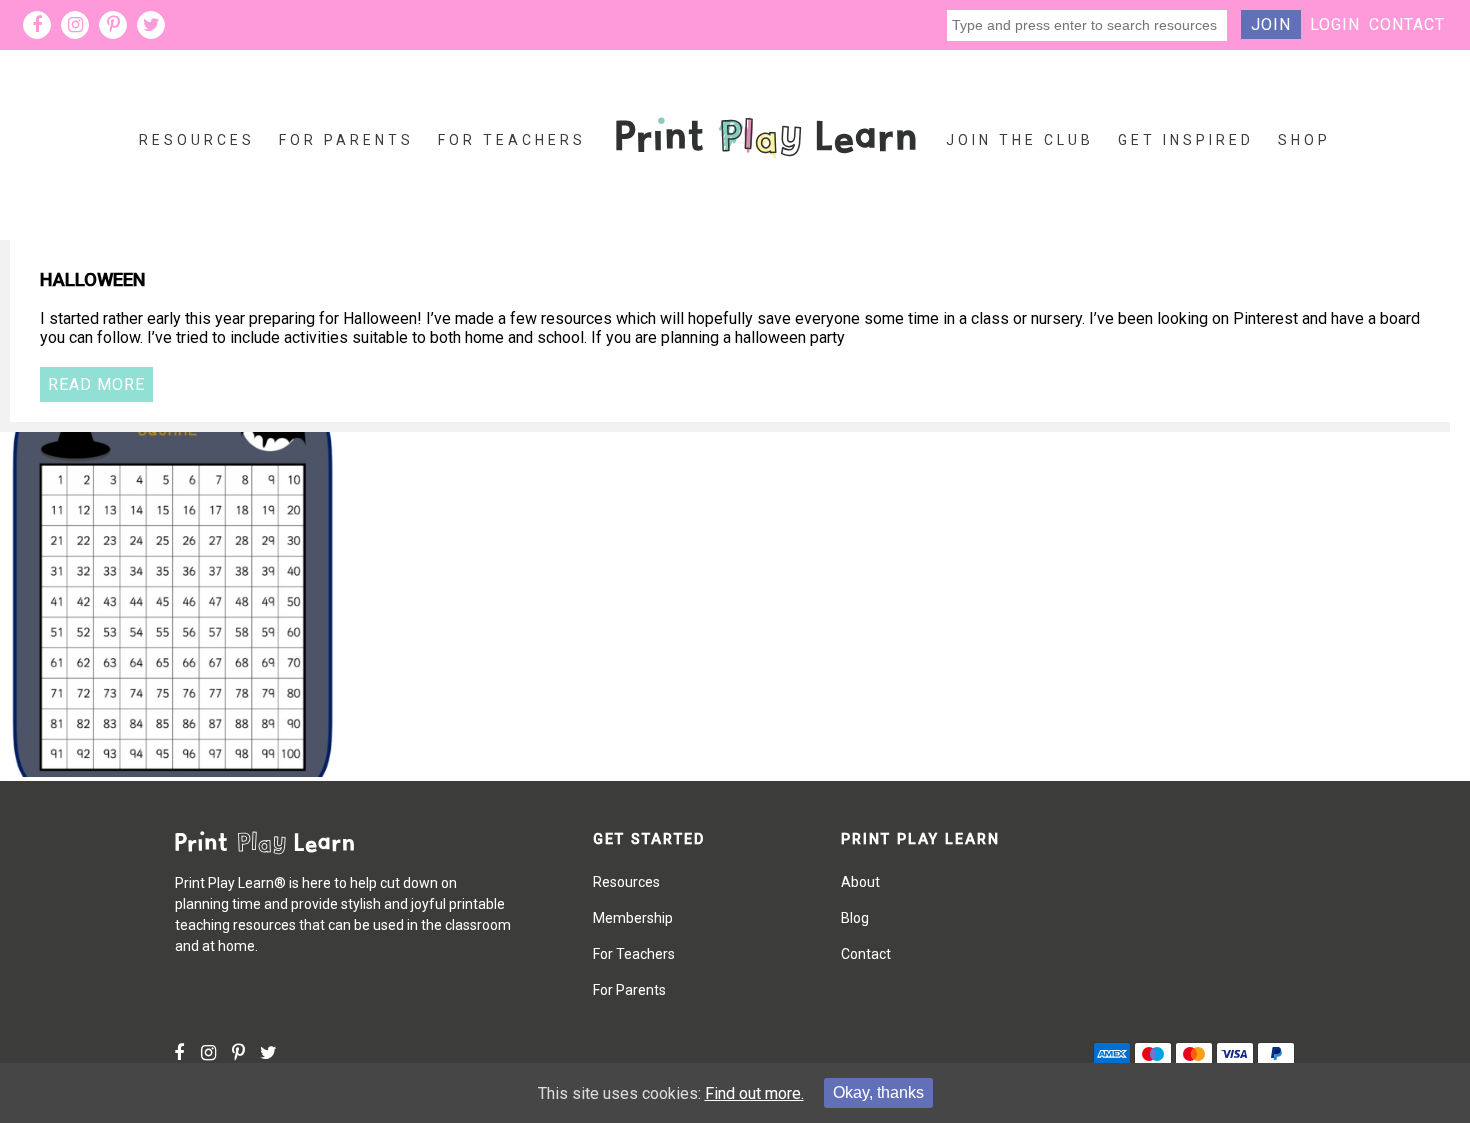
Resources (197, 140)
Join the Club (1020, 140)
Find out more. (754, 1093)
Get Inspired (1186, 140)
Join (1271, 24)
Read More (96, 384)
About (860, 882)
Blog (855, 918)
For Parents (346, 140)
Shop (1304, 140)
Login (1335, 24)
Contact (1407, 24)
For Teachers (512, 140)
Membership (633, 918)
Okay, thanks (878, 1092)
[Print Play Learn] (766, 173)
